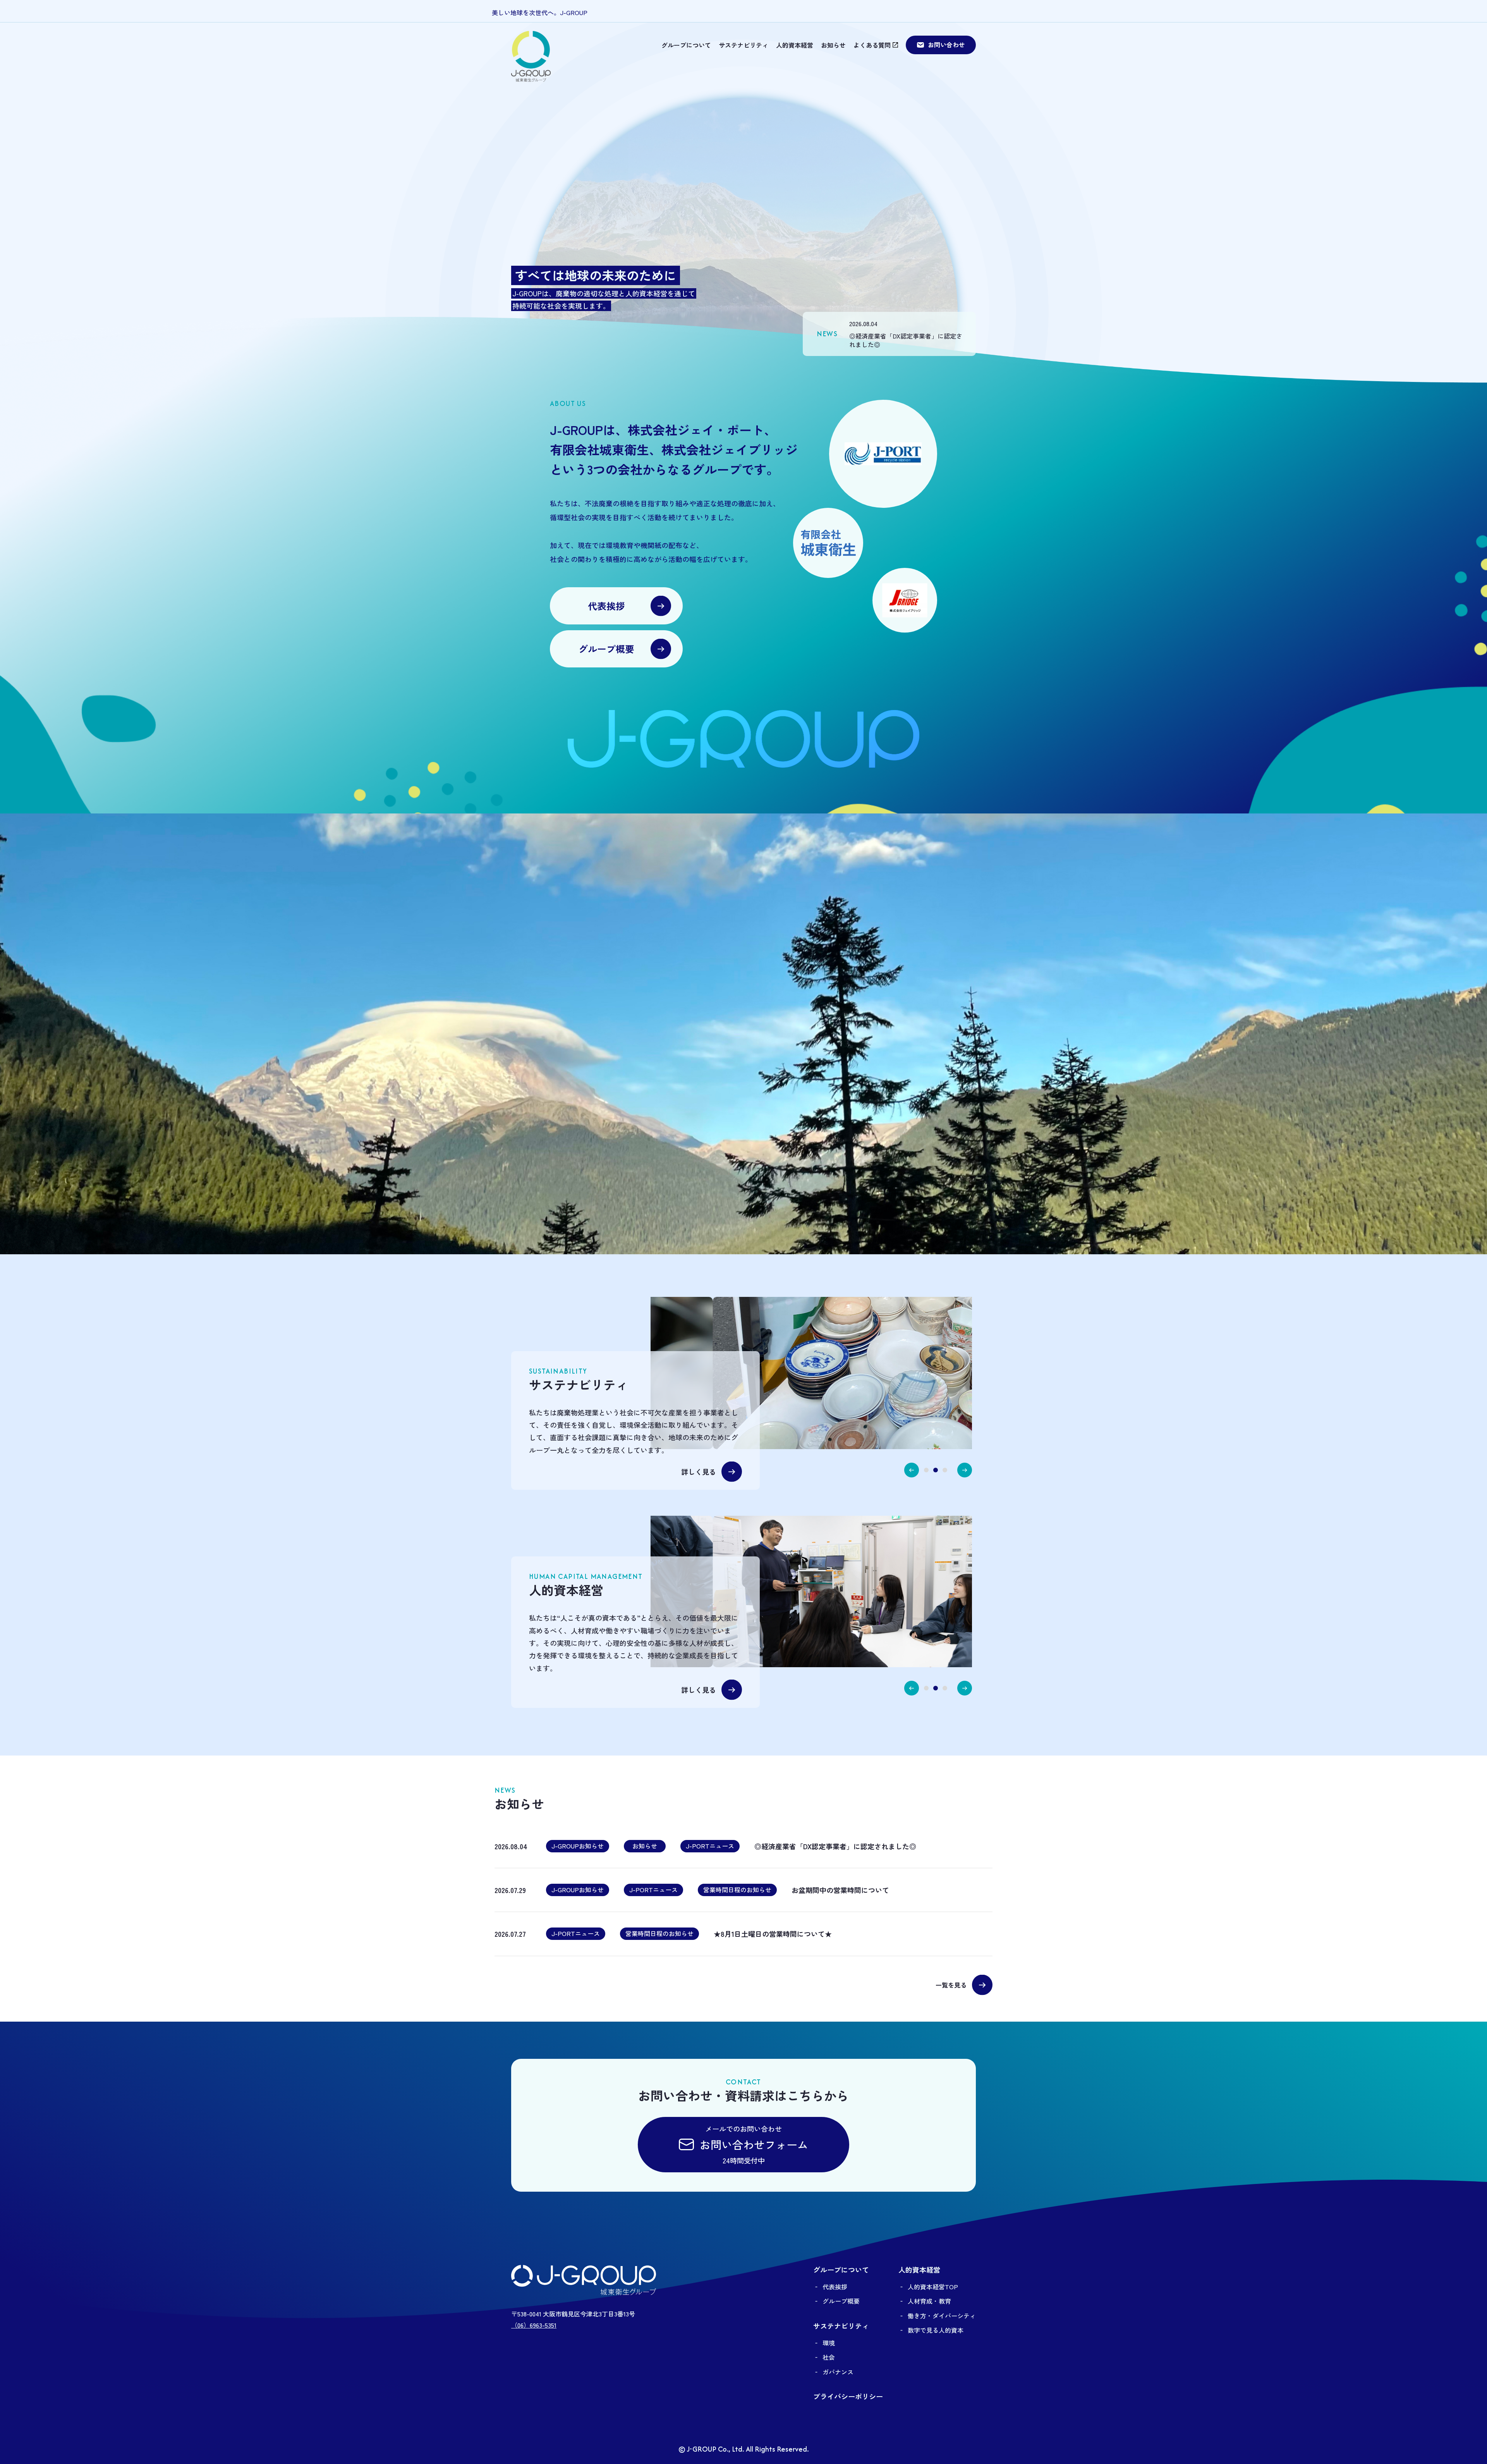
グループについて (686, 45)
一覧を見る (951, 1985)
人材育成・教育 (929, 2301)
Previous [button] (912, 1470)
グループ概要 (606, 649)
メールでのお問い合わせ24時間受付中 (754, 2145)
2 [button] (936, 1470)
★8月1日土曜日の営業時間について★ (773, 1934)
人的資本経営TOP (933, 2287)
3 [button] (945, 1470)
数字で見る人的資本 (936, 2330)
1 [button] (926, 1470)
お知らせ (833, 45)
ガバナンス (838, 2372)
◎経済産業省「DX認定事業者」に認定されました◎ (906, 340)
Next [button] (965, 1470)
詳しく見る (699, 1472)
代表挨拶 (606, 606)
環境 (829, 2343)
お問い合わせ (946, 45)
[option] (913, 1373)
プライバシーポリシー (848, 2396)
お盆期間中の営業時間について (840, 1890)
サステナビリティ (743, 45)
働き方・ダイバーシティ (942, 2316)
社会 (829, 2357)
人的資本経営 (795, 45)
